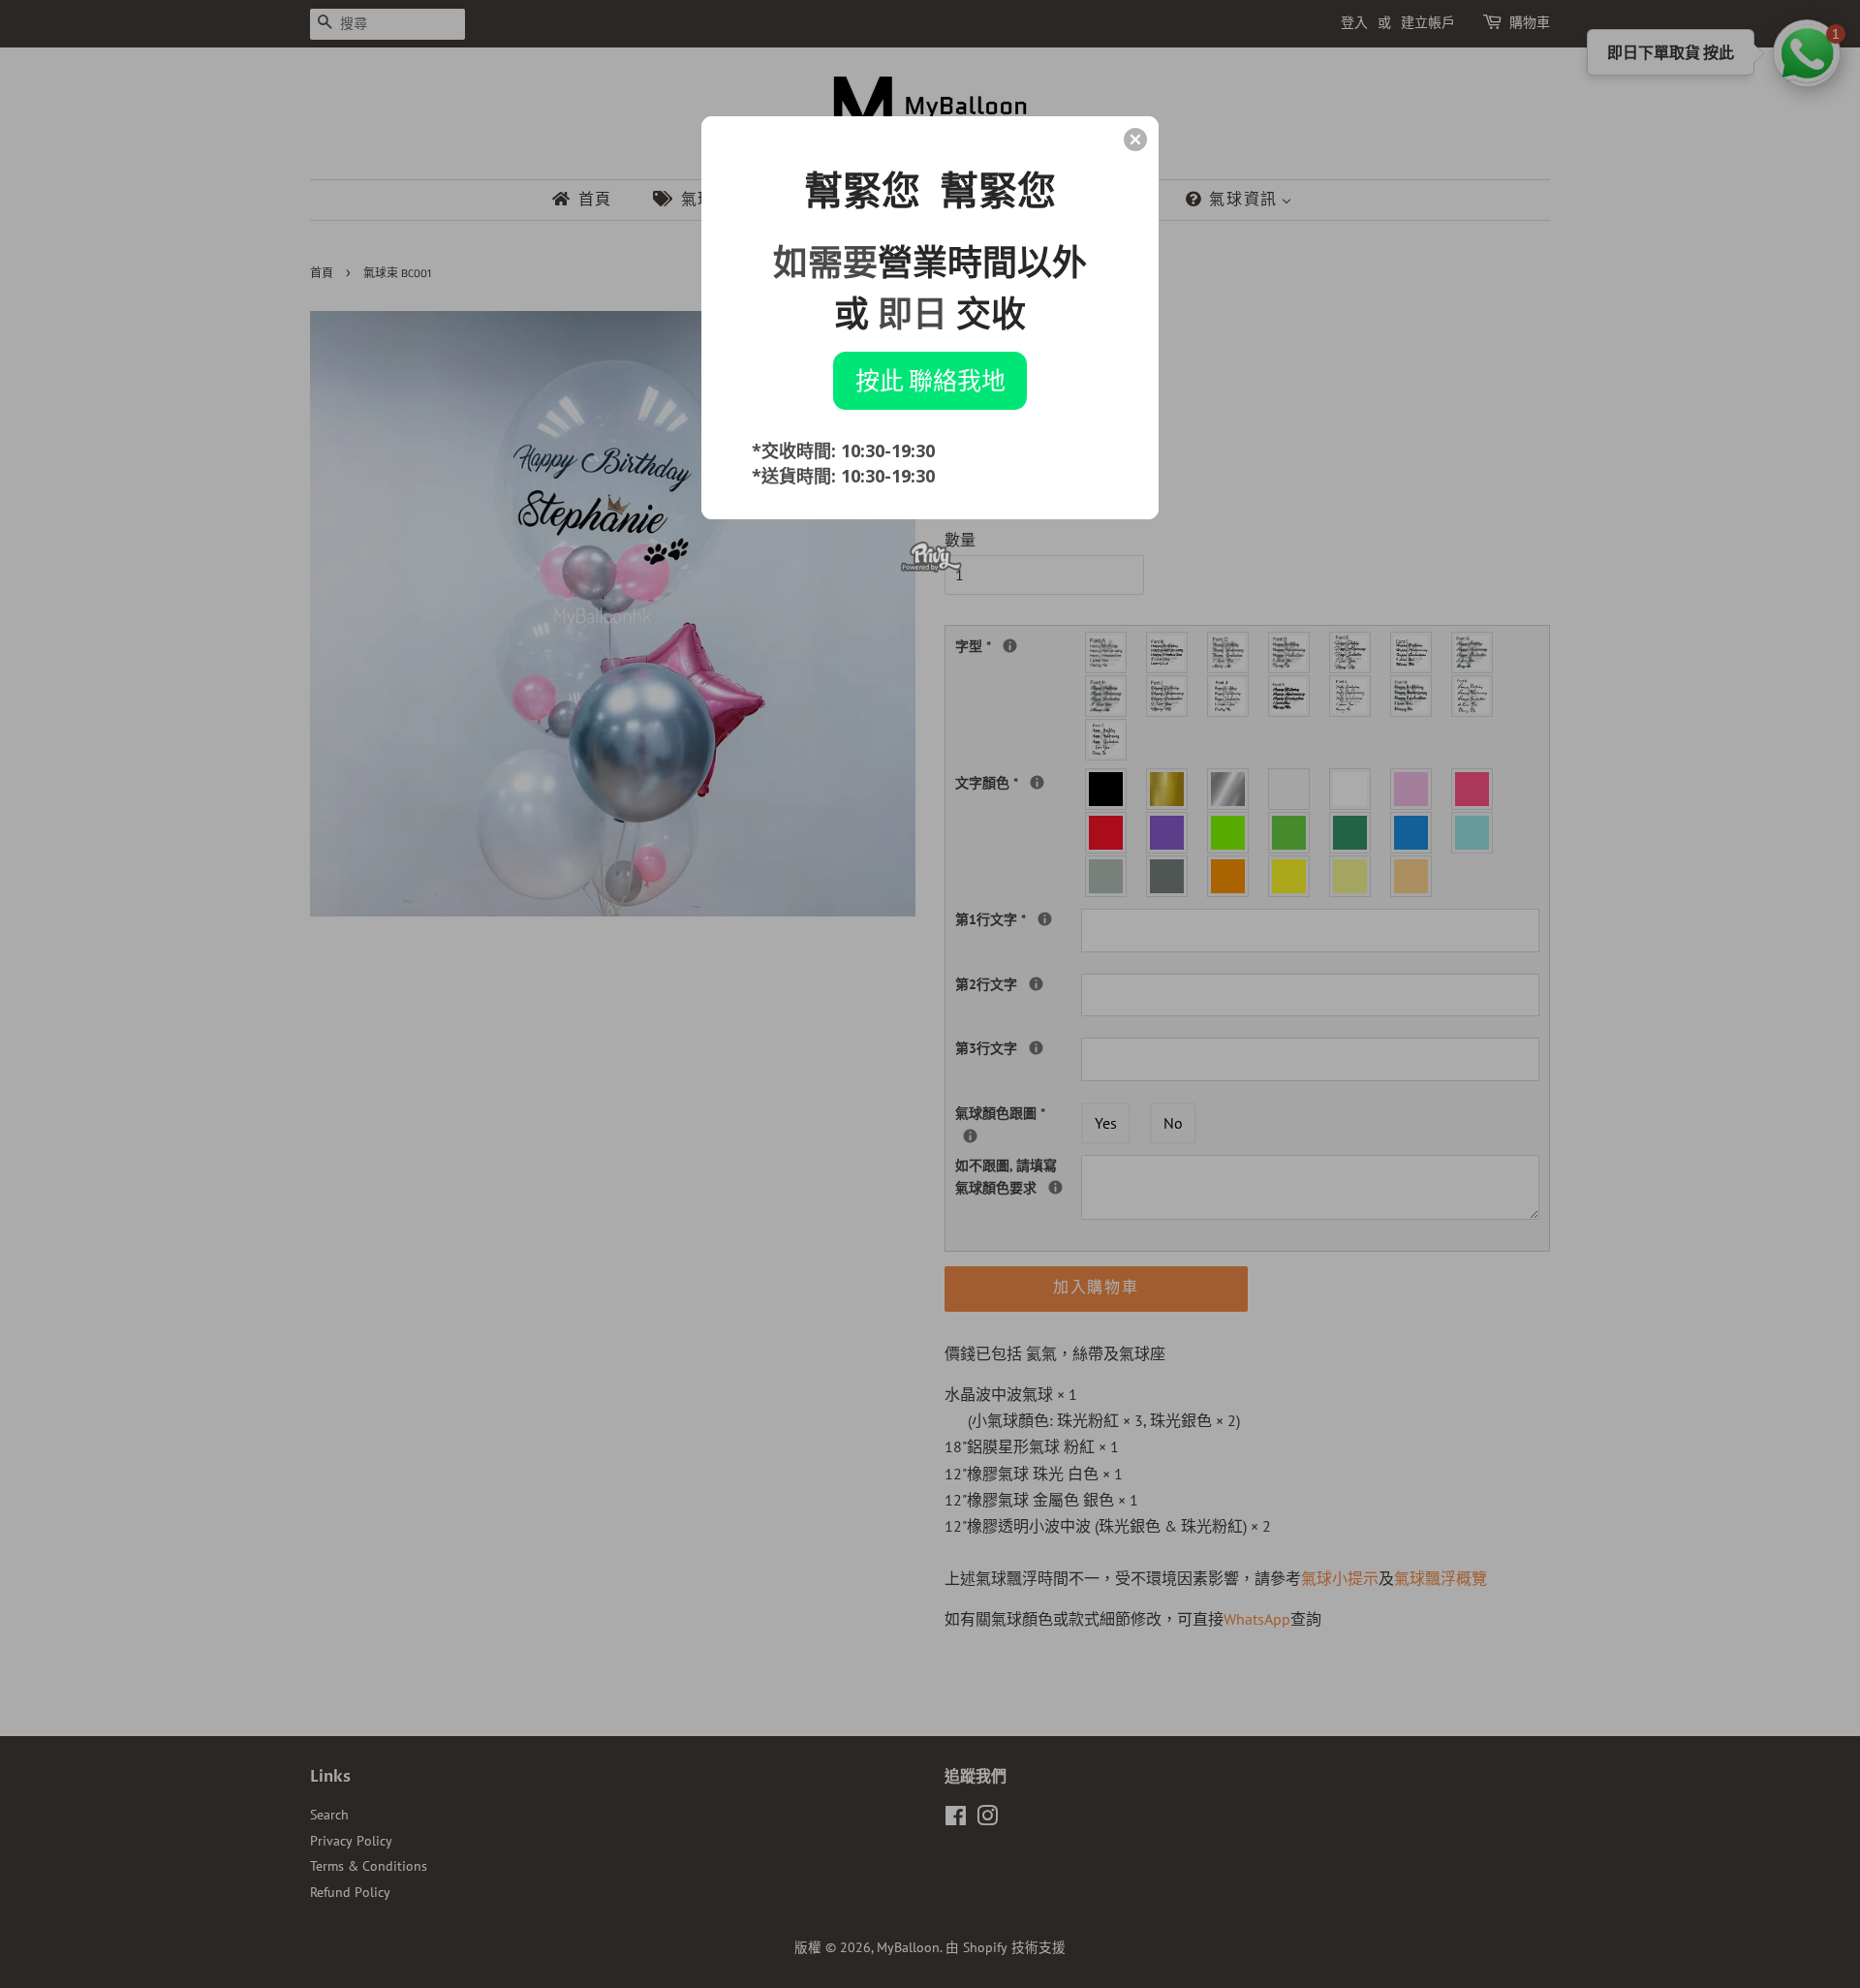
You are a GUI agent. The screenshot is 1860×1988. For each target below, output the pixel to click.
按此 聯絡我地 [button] (930, 380)
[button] (1135, 140)
